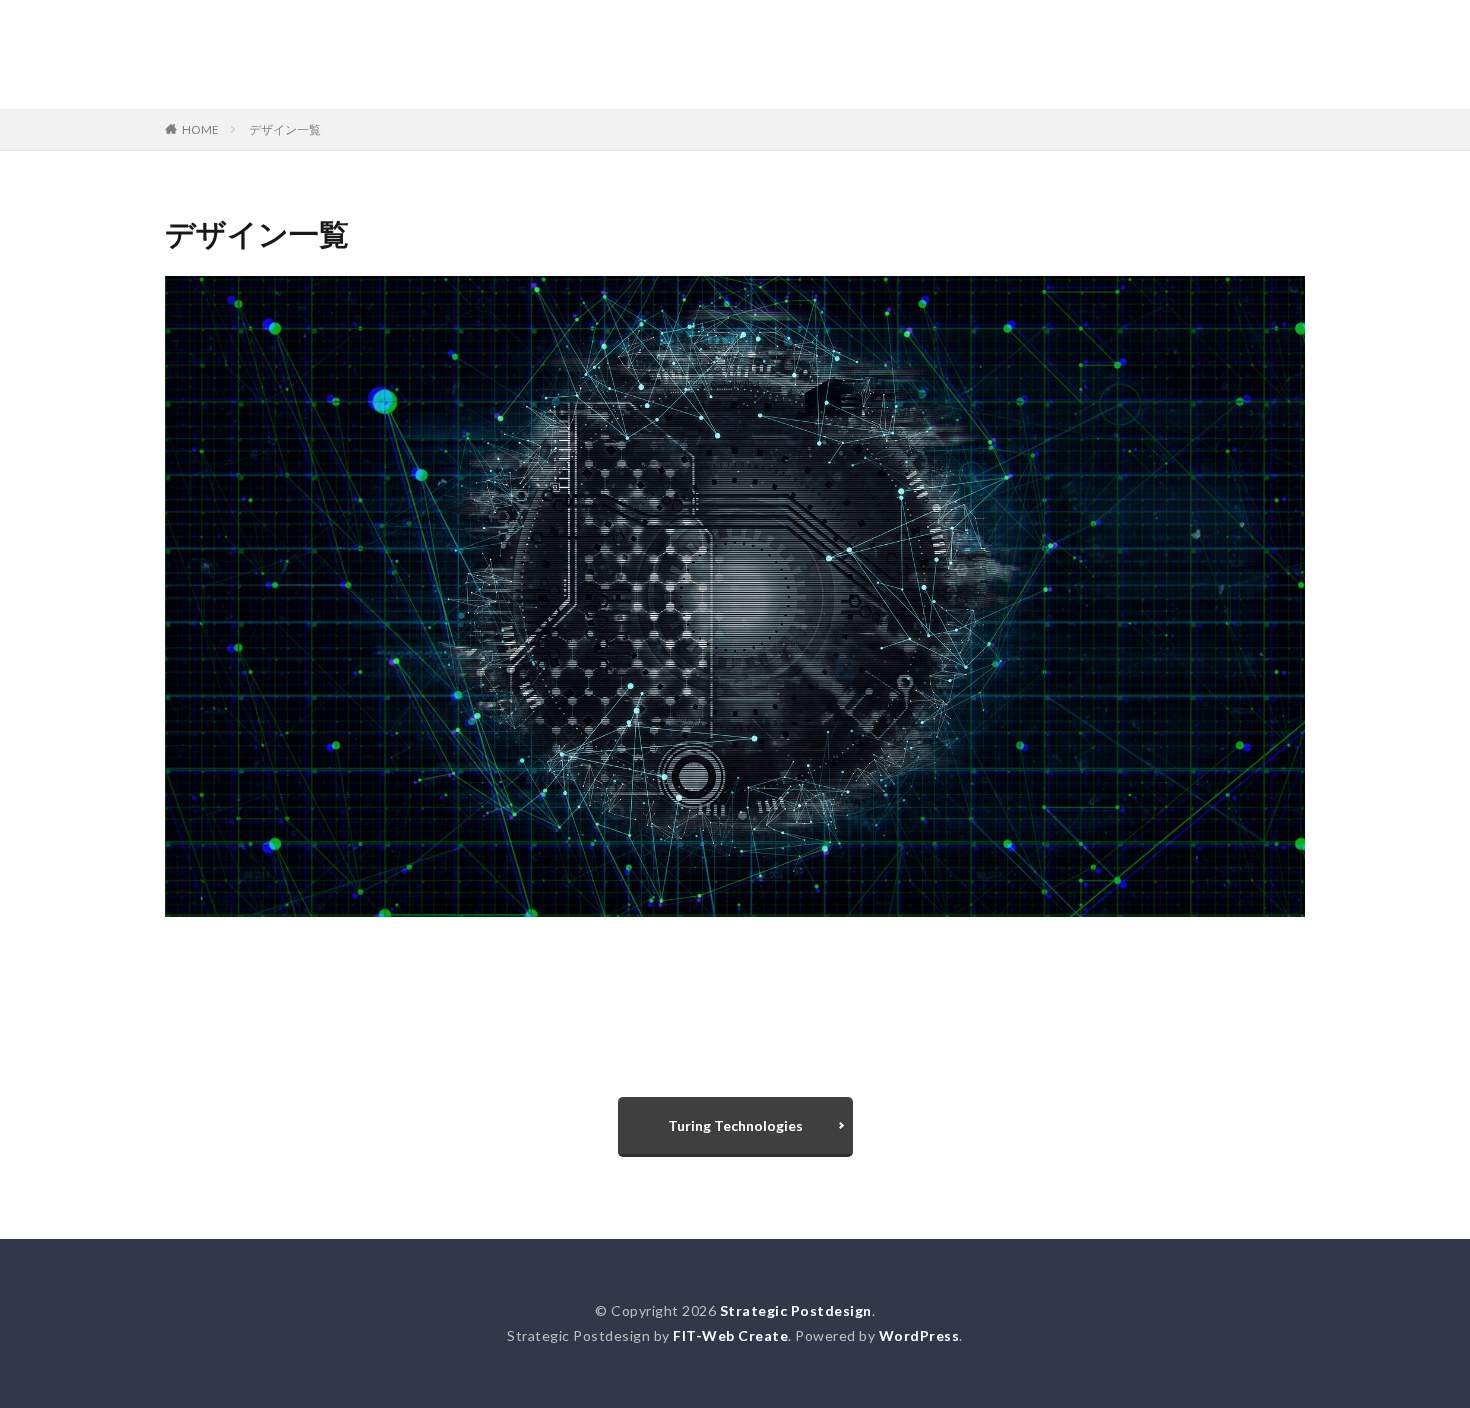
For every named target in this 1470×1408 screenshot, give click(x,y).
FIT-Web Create (730, 1335)
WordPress (919, 1335)
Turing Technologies (735, 1125)
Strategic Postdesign (735, 45)
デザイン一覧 (285, 129)
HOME (200, 129)
